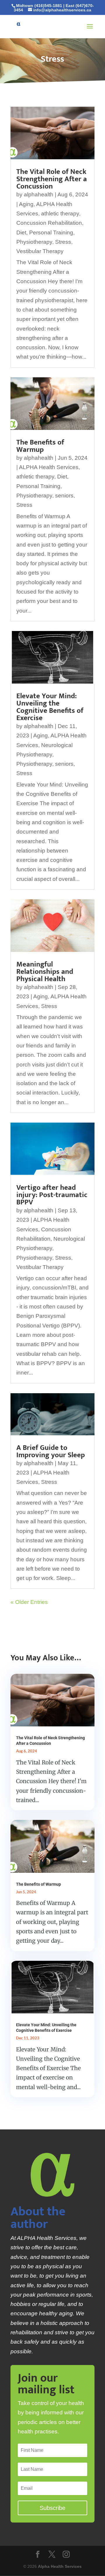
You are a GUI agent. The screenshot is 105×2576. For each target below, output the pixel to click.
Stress (63, 242)
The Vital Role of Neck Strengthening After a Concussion (52, 179)
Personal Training (51, 232)
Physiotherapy (34, 242)
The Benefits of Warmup (40, 446)
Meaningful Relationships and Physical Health (45, 972)
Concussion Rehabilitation (49, 223)
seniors (64, 496)
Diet (21, 232)
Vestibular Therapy (40, 251)
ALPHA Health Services (49, 467)
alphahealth (39, 195)
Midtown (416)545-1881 (39, 6)
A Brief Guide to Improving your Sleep (51, 1451)
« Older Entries (29, 1602)
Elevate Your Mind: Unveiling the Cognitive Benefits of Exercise (50, 707)
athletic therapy (60, 213)
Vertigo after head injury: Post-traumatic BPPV (52, 1195)
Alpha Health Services (60, 2566)
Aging (26, 204)
